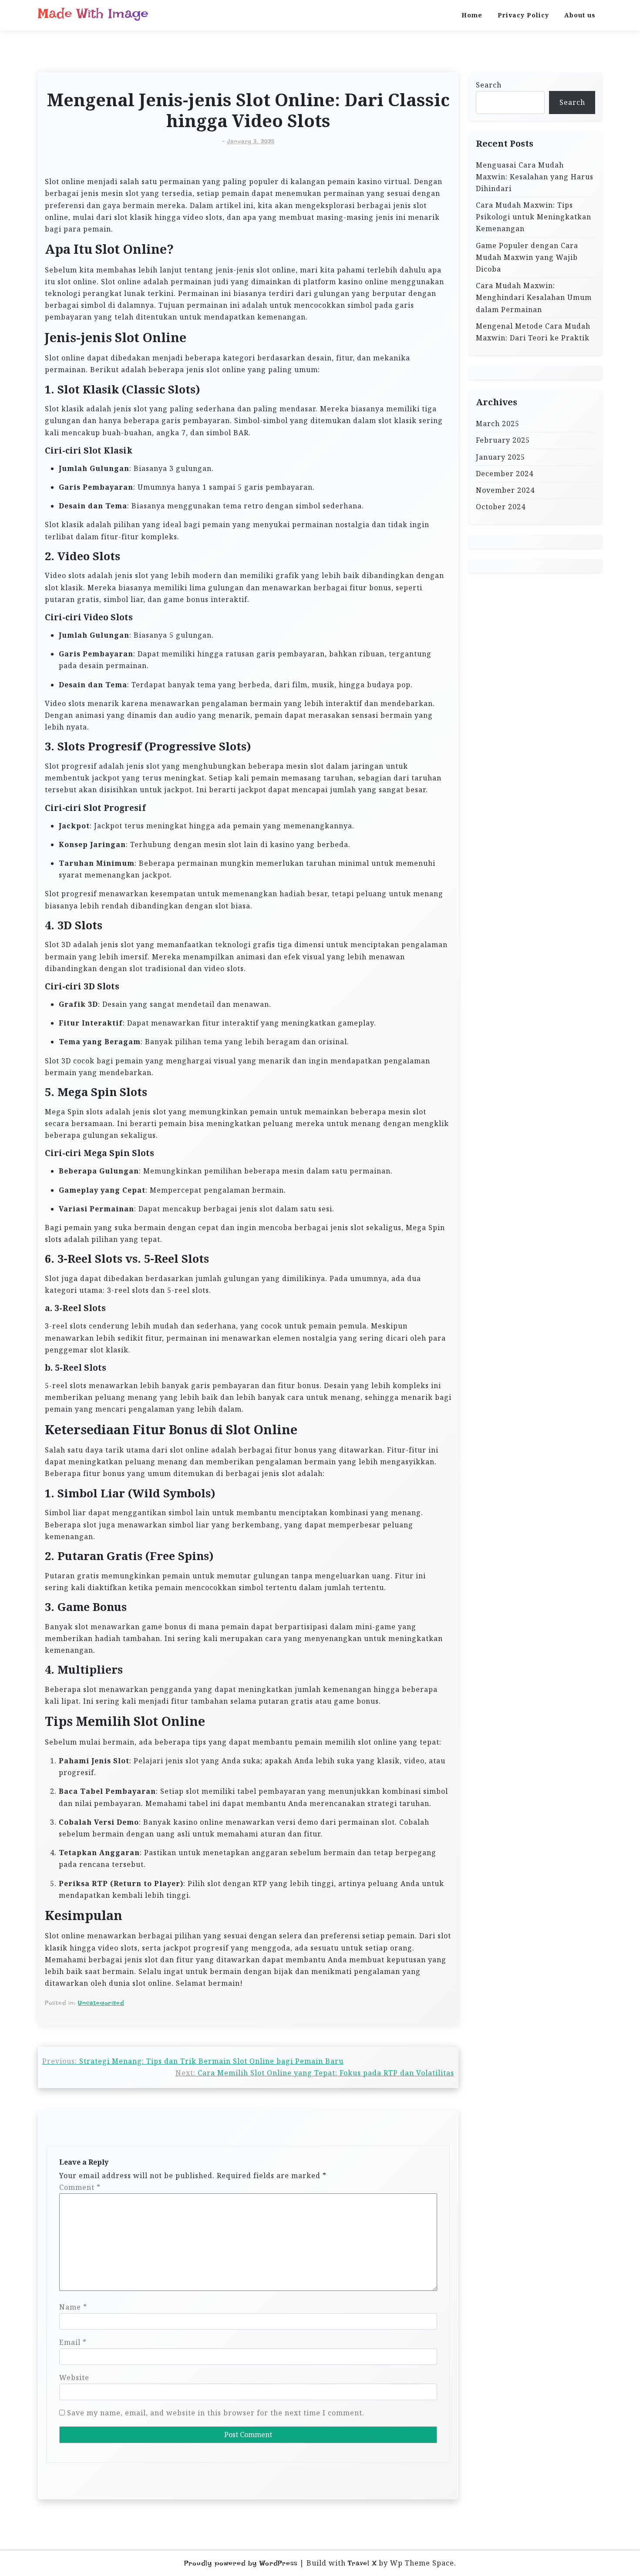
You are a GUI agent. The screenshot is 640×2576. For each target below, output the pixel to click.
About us (580, 15)
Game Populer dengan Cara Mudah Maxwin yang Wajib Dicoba (527, 257)
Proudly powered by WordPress (241, 2563)
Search (489, 85)
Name (73, 2307)
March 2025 (498, 424)
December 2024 (505, 474)
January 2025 (500, 457)
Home (472, 15)
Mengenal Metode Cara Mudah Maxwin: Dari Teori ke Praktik (533, 332)
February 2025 (503, 440)
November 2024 (505, 490)
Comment (80, 2187)
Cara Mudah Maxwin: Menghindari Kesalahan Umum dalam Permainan (534, 297)
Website (74, 2378)
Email (73, 2342)
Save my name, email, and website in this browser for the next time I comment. (216, 2413)
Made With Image (93, 13)
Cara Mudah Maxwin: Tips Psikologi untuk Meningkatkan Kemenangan (534, 217)
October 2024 (501, 507)
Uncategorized (101, 2003)
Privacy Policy (523, 15)
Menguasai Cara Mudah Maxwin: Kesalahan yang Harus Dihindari (535, 177)
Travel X (362, 2563)
